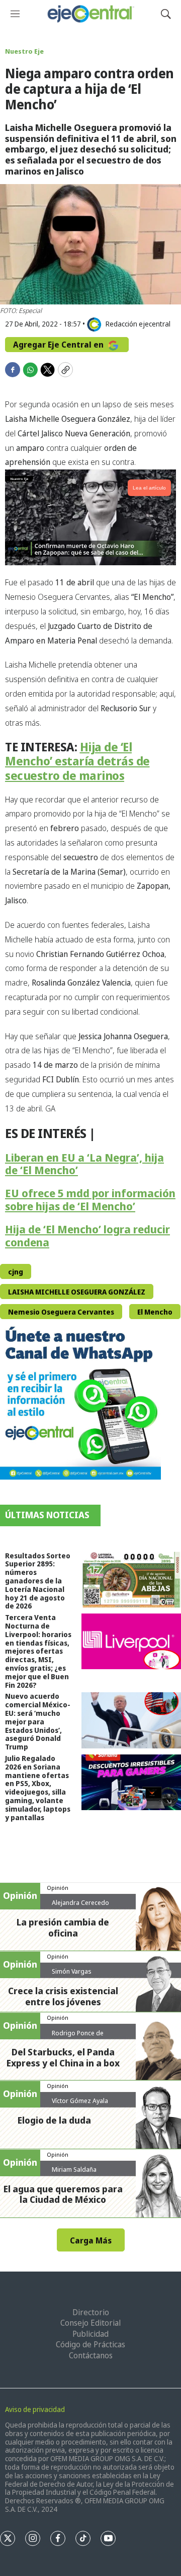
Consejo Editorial (90, 2323)
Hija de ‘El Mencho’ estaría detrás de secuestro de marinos (77, 761)
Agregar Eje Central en (59, 345)
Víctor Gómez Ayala (80, 2101)
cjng (16, 1272)
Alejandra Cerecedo (80, 1902)
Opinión (58, 1888)
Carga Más (91, 2240)
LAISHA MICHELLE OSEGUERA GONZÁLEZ (77, 1292)
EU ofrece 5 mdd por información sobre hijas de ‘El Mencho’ (90, 1199)
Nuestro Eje (24, 51)
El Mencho (155, 1312)
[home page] (90, 14)
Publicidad (90, 2334)
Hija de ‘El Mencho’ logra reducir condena (87, 1236)
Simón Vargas (72, 1971)
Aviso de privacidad (35, 2409)
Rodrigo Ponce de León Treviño (78, 2037)
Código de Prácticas (90, 2344)
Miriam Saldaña (74, 2169)
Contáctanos (91, 2355)
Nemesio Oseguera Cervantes (61, 1312)
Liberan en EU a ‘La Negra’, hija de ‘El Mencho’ (84, 1164)
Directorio (91, 2312)
